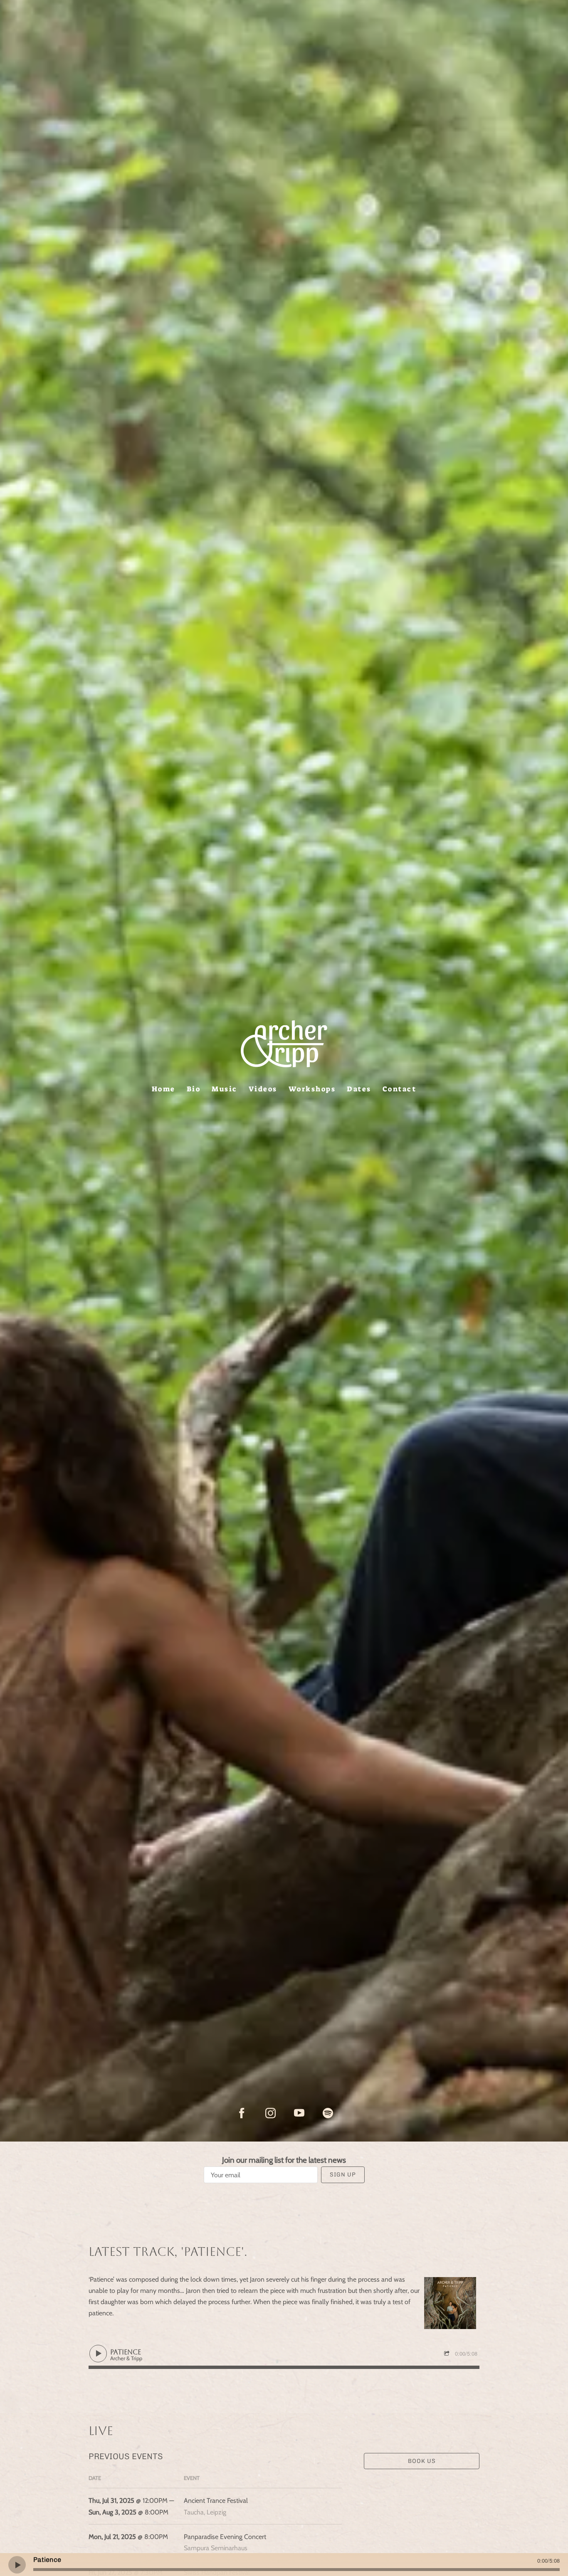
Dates (359, 1088)
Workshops (312, 1088)
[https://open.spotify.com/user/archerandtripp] (328, 2113)
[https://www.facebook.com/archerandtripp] (242, 2113)
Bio (194, 1088)
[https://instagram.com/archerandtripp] (270, 2113)
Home (164, 1088)
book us (422, 2461)
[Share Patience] (448, 2354)
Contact (400, 1088)
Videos (263, 1088)
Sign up (343, 2175)
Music (225, 1088)
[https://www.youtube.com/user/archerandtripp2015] (299, 2113)
